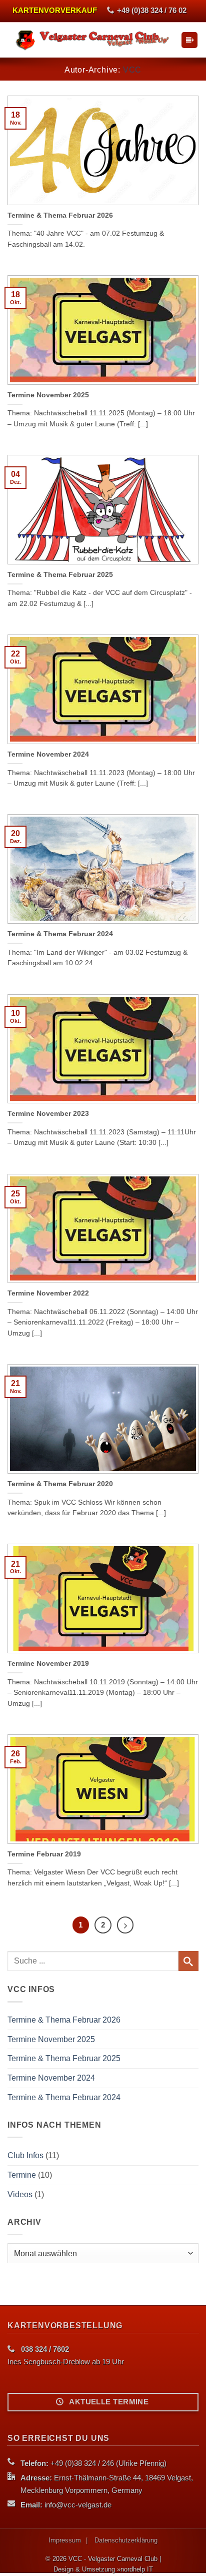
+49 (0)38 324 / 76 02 (152, 11)
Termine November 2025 (48, 395)
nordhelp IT (137, 2569)
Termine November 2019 (48, 1664)
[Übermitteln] (188, 1961)
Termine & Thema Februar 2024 (60, 934)
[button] (189, 40)
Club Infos (25, 2155)
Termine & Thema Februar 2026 (60, 215)
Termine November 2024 (48, 754)
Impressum (65, 2540)
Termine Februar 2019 (44, 1854)
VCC (132, 70)
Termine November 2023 (48, 1114)
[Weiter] (125, 1925)
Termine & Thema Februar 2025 (60, 575)
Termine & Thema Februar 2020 (60, 1484)
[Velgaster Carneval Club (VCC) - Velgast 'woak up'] (94, 40)
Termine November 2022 (48, 1293)
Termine (22, 2175)
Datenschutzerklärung (126, 2540)
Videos (20, 2194)
